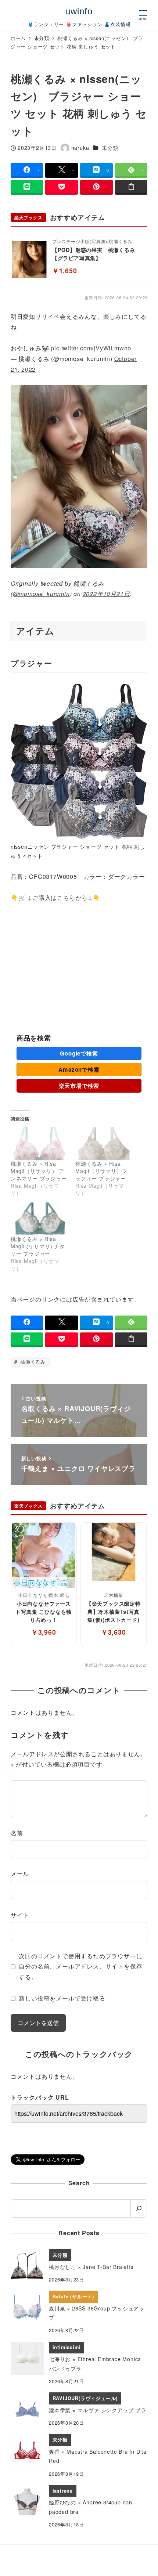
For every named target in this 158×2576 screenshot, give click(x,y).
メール (20, 1874)
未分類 (110, 148)
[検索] (139, 2208)
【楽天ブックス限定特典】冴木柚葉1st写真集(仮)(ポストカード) (114, 1611)
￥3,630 (114, 1632)
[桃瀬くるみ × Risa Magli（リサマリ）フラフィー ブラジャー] (104, 1143)
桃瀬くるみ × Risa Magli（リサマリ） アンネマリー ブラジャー (39, 1171)
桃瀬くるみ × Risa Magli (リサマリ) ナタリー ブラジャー (38, 1246)
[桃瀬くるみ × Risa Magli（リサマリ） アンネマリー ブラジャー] (39, 1143)
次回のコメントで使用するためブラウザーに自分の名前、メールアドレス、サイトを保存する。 (80, 1967)
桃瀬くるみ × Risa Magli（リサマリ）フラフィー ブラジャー (101, 1171)
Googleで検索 (79, 1053)
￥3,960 (44, 1632)
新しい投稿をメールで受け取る (62, 1998)
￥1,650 (65, 270)
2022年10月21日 (106, 594)
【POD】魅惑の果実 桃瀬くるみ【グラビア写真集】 (94, 254)
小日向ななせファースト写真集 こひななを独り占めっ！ (44, 1611)
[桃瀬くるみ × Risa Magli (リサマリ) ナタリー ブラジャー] (39, 1219)
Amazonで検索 (79, 1069)
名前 (17, 1833)
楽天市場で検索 (79, 1086)
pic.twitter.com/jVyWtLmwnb (91, 348)
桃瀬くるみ (32, 1362)
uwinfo (79, 11)
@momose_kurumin (41, 594)
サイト (20, 1915)
